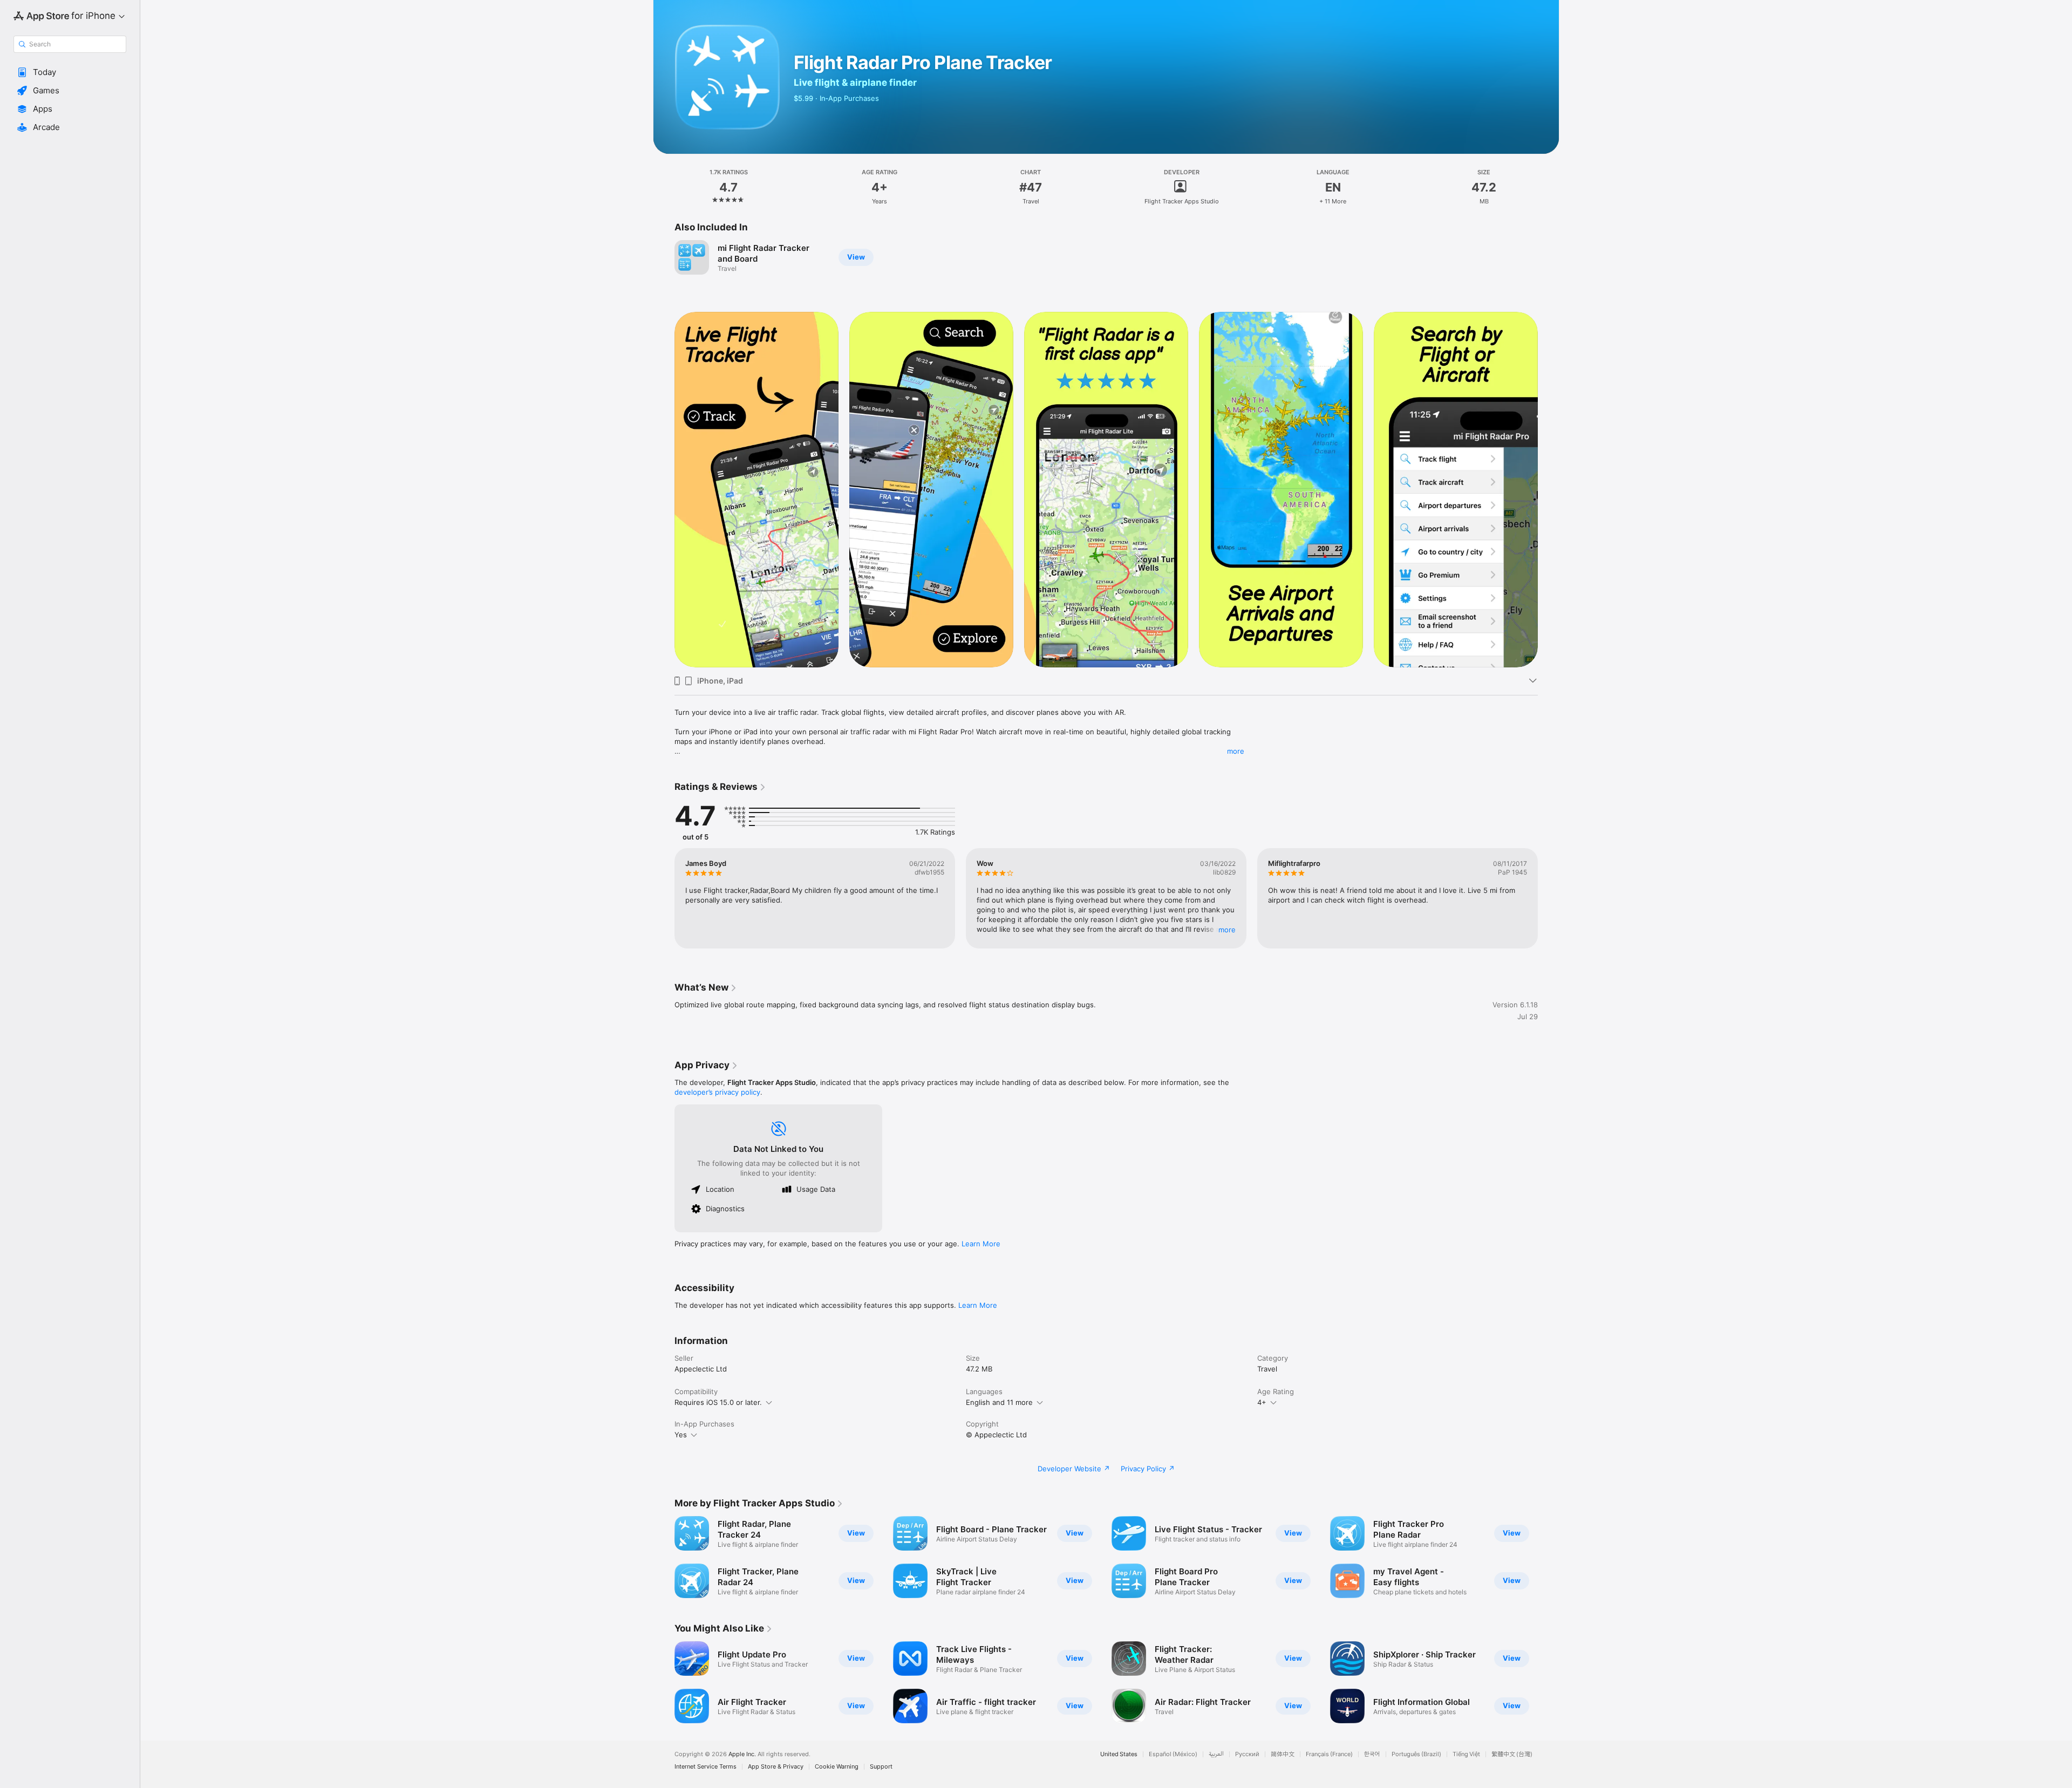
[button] (70, 72)
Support (881, 1767)
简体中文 (1283, 1754)
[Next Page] (1549, 489)
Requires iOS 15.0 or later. (718, 1402)
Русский (1247, 1754)
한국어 (1372, 1754)
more (1236, 751)
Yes (681, 1435)
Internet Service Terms (706, 1767)
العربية (1216, 1754)
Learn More (981, 1244)
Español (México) (1173, 1754)
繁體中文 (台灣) (1512, 1754)
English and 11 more (999, 1402)
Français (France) (1329, 1754)
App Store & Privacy (776, 1767)
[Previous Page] (664, 489)
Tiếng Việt (1466, 1754)
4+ (1262, 1402)
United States (1119, 1754)
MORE (1227, 930)
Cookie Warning (837, 1767)
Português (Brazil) (1416, 1754)
